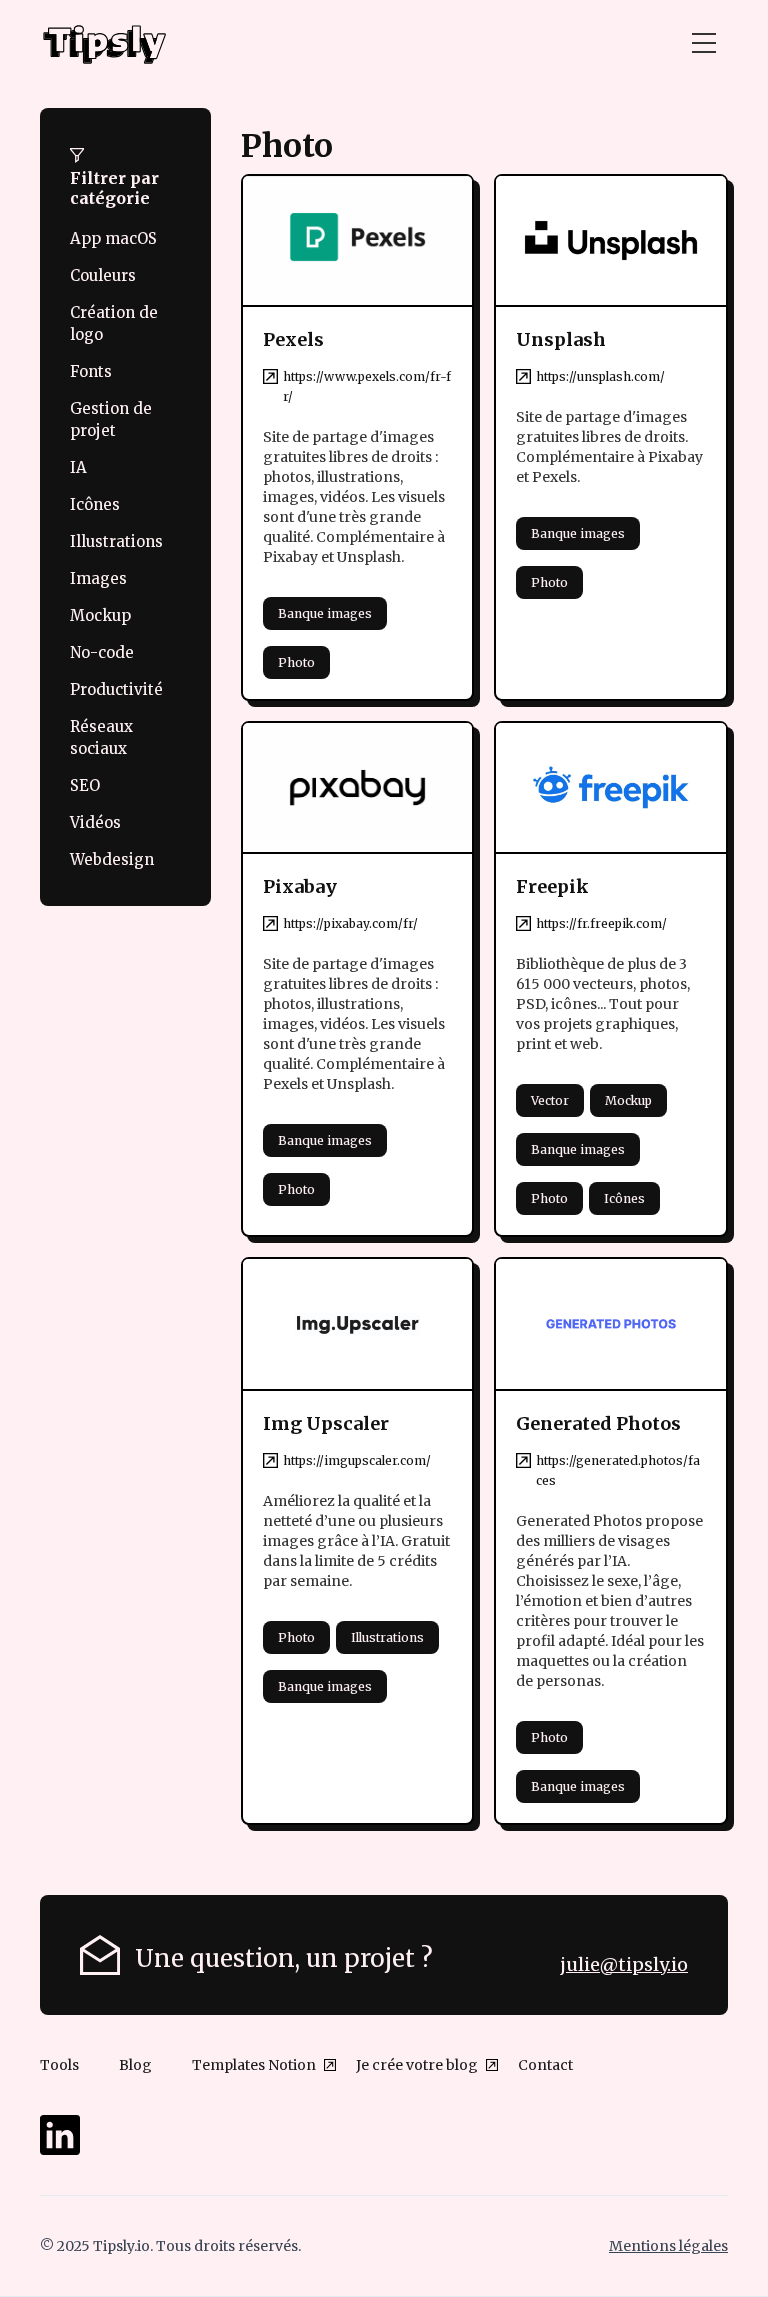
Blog (135, 2065)
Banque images (325, 613)
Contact (545, 2065)
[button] (704, 44)
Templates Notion (254, 2065)
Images (98, 578)
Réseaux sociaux (101, 737)
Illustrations (116, 541)
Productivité (116, 689)
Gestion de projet (111, 419)
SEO (85, 785)
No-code (102, 652)
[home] (105, 43)
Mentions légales (668, 2246)
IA (78, 467)
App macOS (113, 238)
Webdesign (112, 859)
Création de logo (114, 323)
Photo (296, 662)
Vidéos (95, 822)
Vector (550, 1100)
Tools (59, 2065)
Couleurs (103, 275)
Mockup (100, 615)
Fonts (91, 371)
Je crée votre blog (417, 2065)
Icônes (95, 504)
